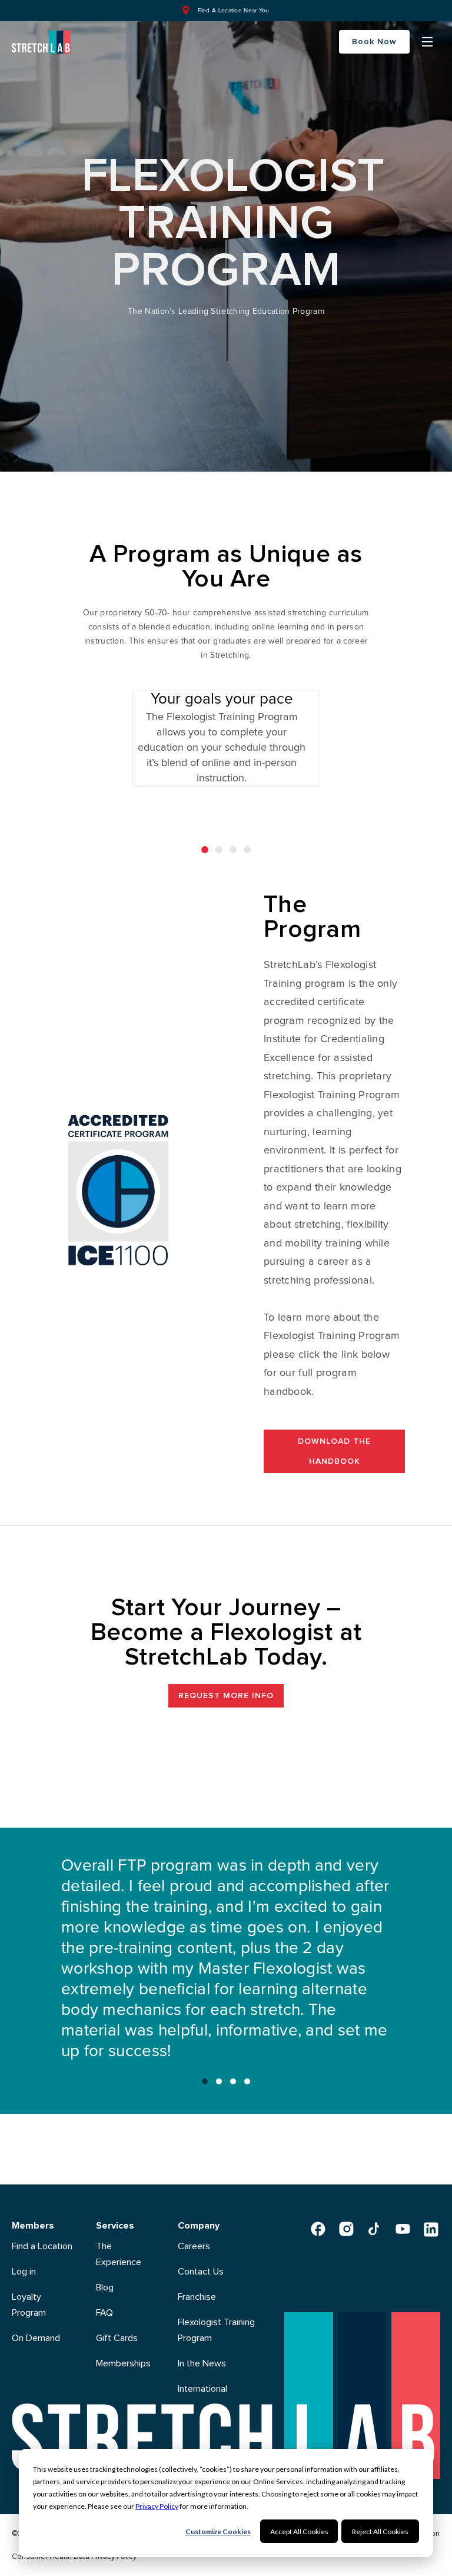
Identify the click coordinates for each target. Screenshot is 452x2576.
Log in (24, 2272)
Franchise (197, 2297)
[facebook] (318, 2229)
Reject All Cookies (380, 2532)
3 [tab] (233, 850)
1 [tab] (205, 850)
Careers (194, 2246)
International (202, 2389)
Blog (105, 2287)
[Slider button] (205, 2081)
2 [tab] (219, 850)
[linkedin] (431, 2229)
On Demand (36, 2338)
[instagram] (346, 2229)
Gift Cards (117, 2338)
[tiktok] (374, 2229)
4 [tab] (247, 850)
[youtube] (403, 2229)
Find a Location (42, 2246)
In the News (202, 2363)
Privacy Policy (157, 2506)
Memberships (123, 2363)
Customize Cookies (218, 2532)
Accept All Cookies (299, 2532)
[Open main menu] (427, 42)
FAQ (104, 2313)
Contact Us (201, 2272)
